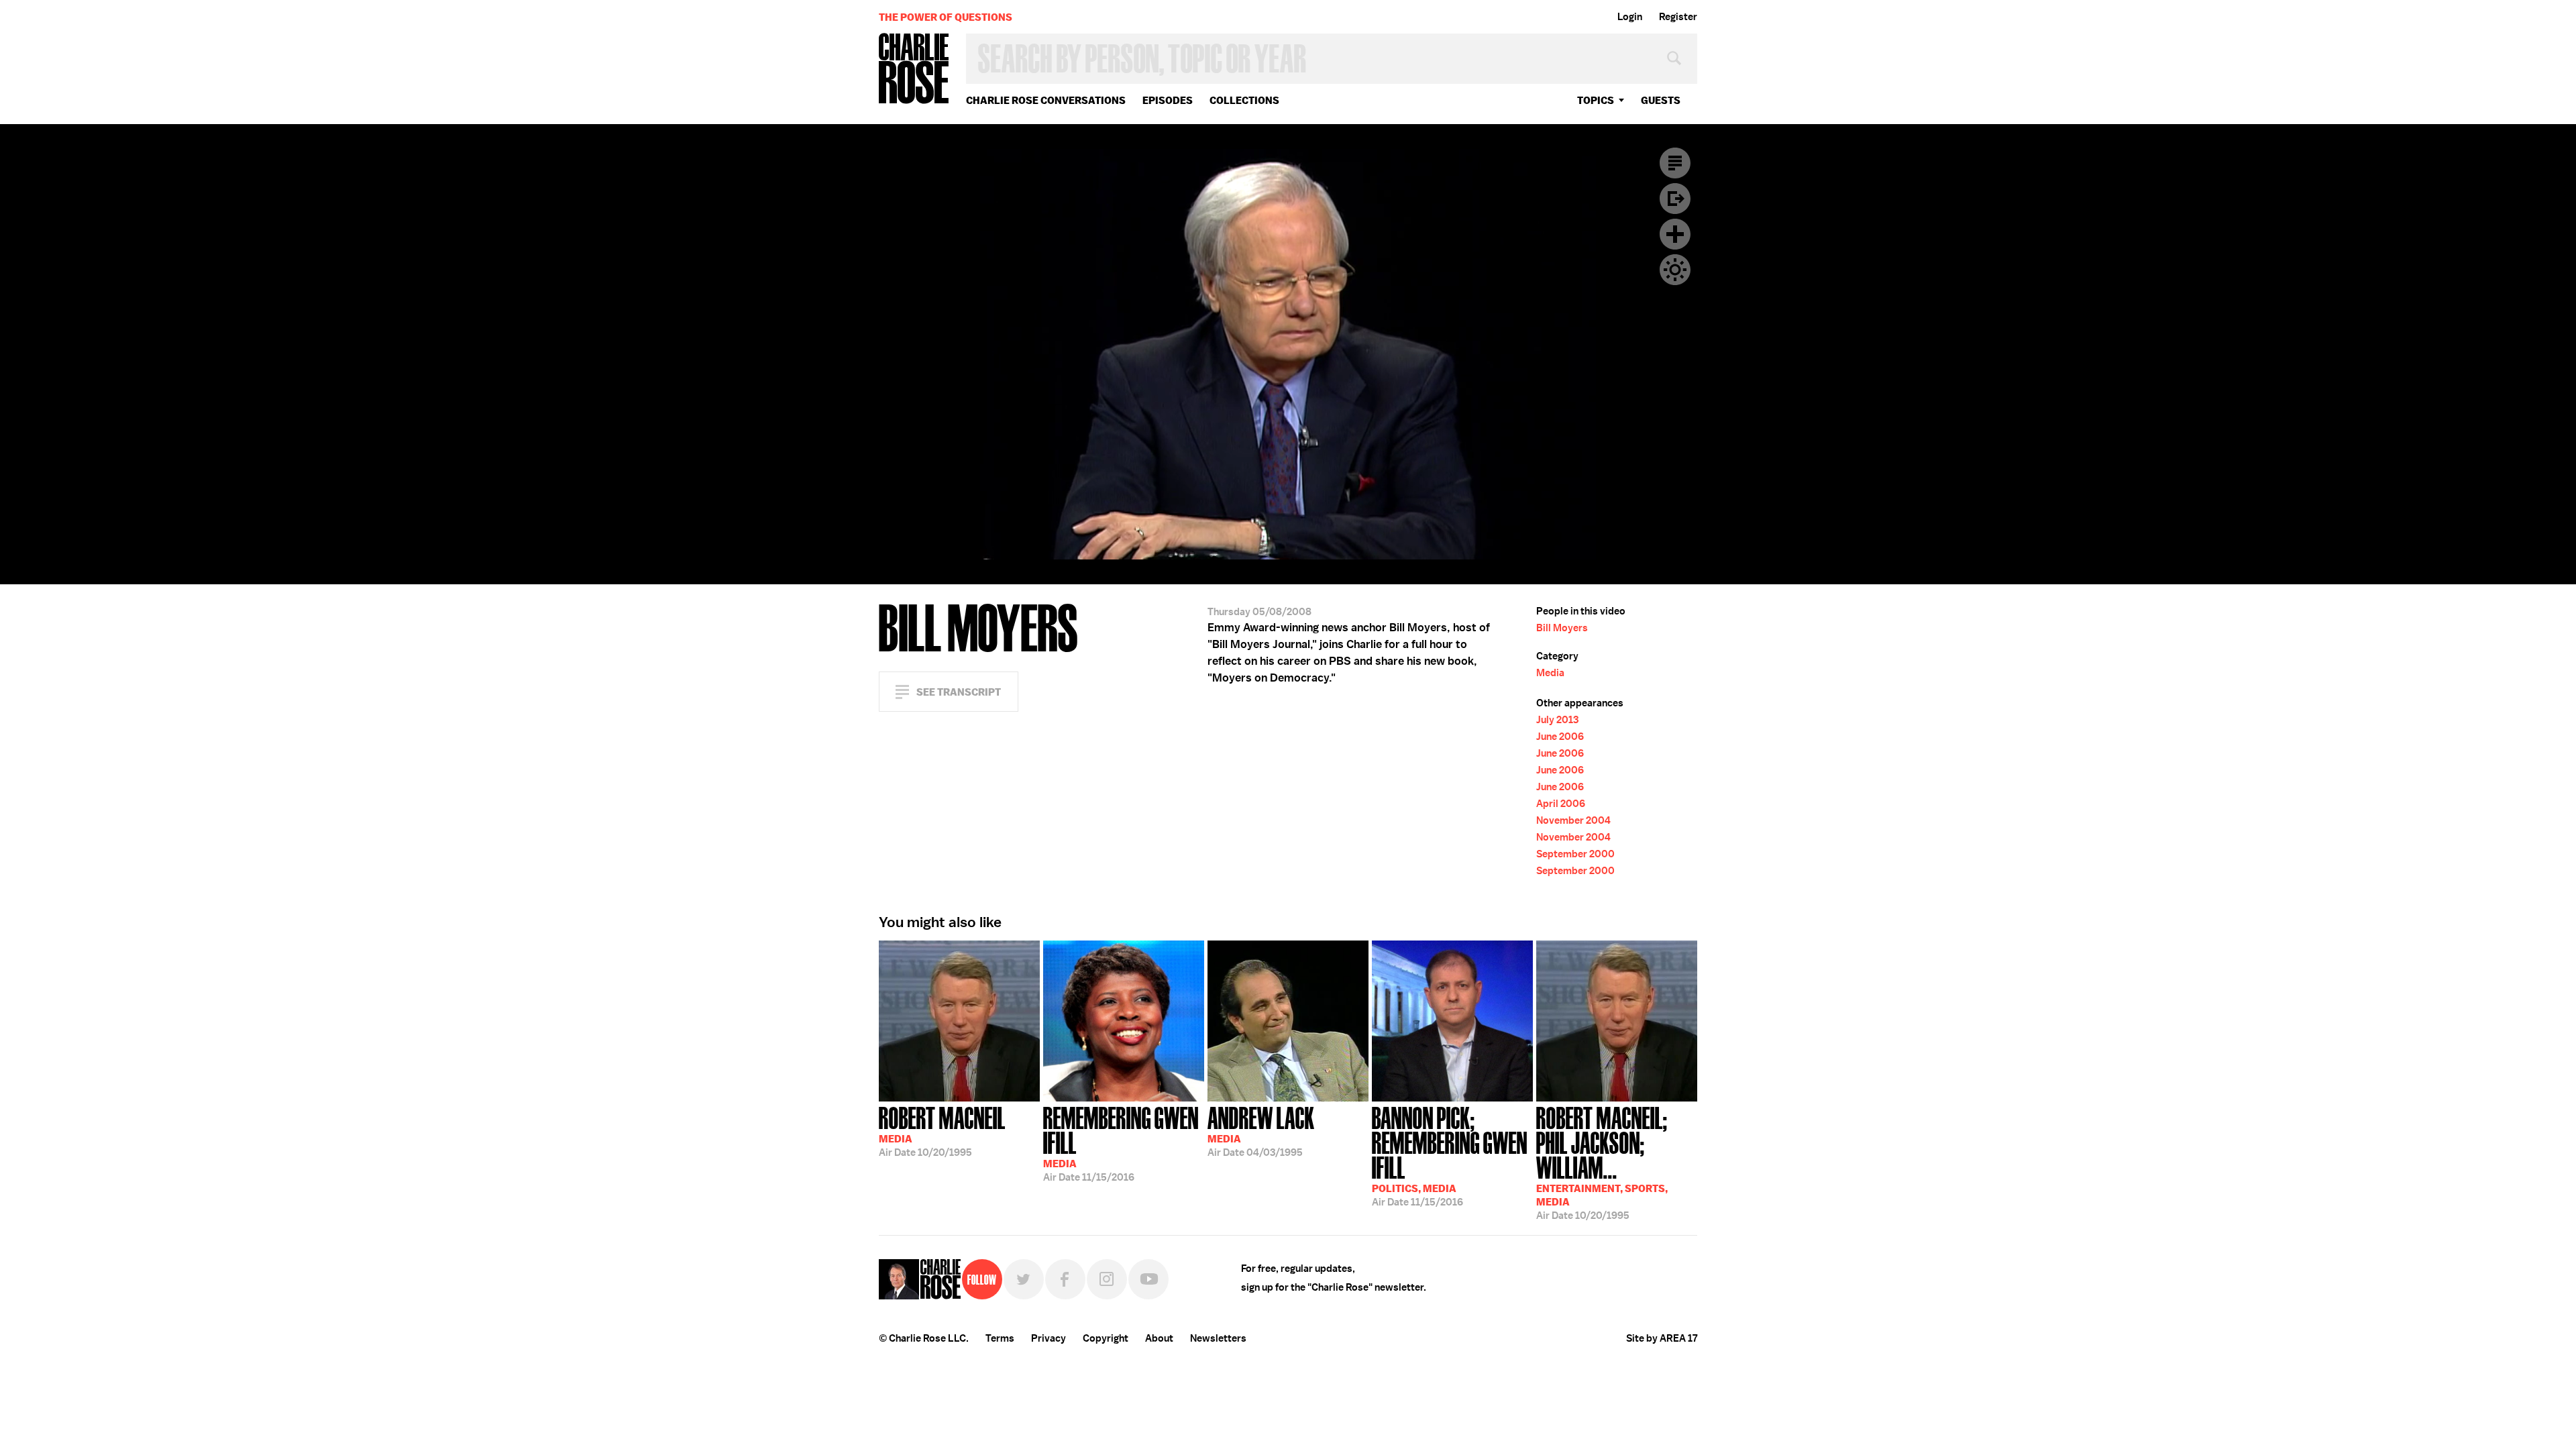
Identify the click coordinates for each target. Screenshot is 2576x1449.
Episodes (1168, 100)
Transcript (1675, 163)
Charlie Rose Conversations (1046, 100)
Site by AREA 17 (1662, 1338)
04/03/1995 (1261, 1130)
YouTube (1148, 1279)
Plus (1675, 234)
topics (1596, 100)
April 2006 (1561, 804)
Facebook (1065, 1279)
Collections (1244, 100)
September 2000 (1575, 854)
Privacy (1049, 1338)
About (1159, 1338)
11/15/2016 (1121, 1143)
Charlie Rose (914, 69)
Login (1630, 17)
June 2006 (1560, 737)
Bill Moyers (1562, 628)
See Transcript (959, 692)
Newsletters (1218, 1338)
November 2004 (1573, 820)
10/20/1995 (942, 1130)
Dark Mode (1675, 270)
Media (1550, 673)
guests (1661, 100)
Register (1678, 17)
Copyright (1106, 1338)
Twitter (1024, 1279)
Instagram (1107, 1279)
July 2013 (1557, 720)
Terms (1000, 1338)
